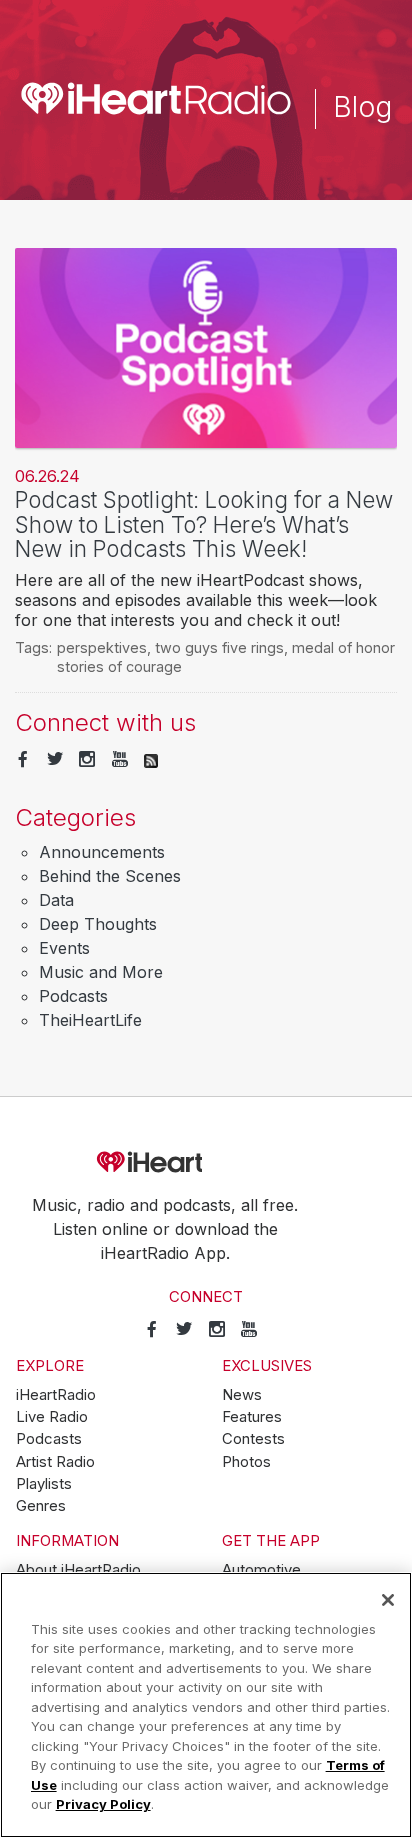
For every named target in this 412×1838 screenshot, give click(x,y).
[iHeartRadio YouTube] (120, 760)
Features (252, 1417)
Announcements (102, 852)
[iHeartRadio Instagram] (87, 760)
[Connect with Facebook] (23, 760)
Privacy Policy (103, 1804)
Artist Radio (55, 1462)
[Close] (388, 1600)
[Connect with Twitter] (55, 760)
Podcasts (73, 996)
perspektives (102, 647)
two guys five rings (219, 647)
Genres (41, 1506)
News (242, 1395)
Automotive (261, 1570)
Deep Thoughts (98, 924)
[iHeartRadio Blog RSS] (151, 760)
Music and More (101, 972)
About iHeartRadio (78, 1570)
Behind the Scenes (110, 876)
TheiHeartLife (90, 1020)
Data (56, 900)
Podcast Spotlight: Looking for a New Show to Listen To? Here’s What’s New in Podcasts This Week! (204, 524)
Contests (253, 1439)
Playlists (44, 1484)
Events (64, 948)
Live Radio (52, 1417)
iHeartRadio (206, 1162)
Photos (246, 1462)
